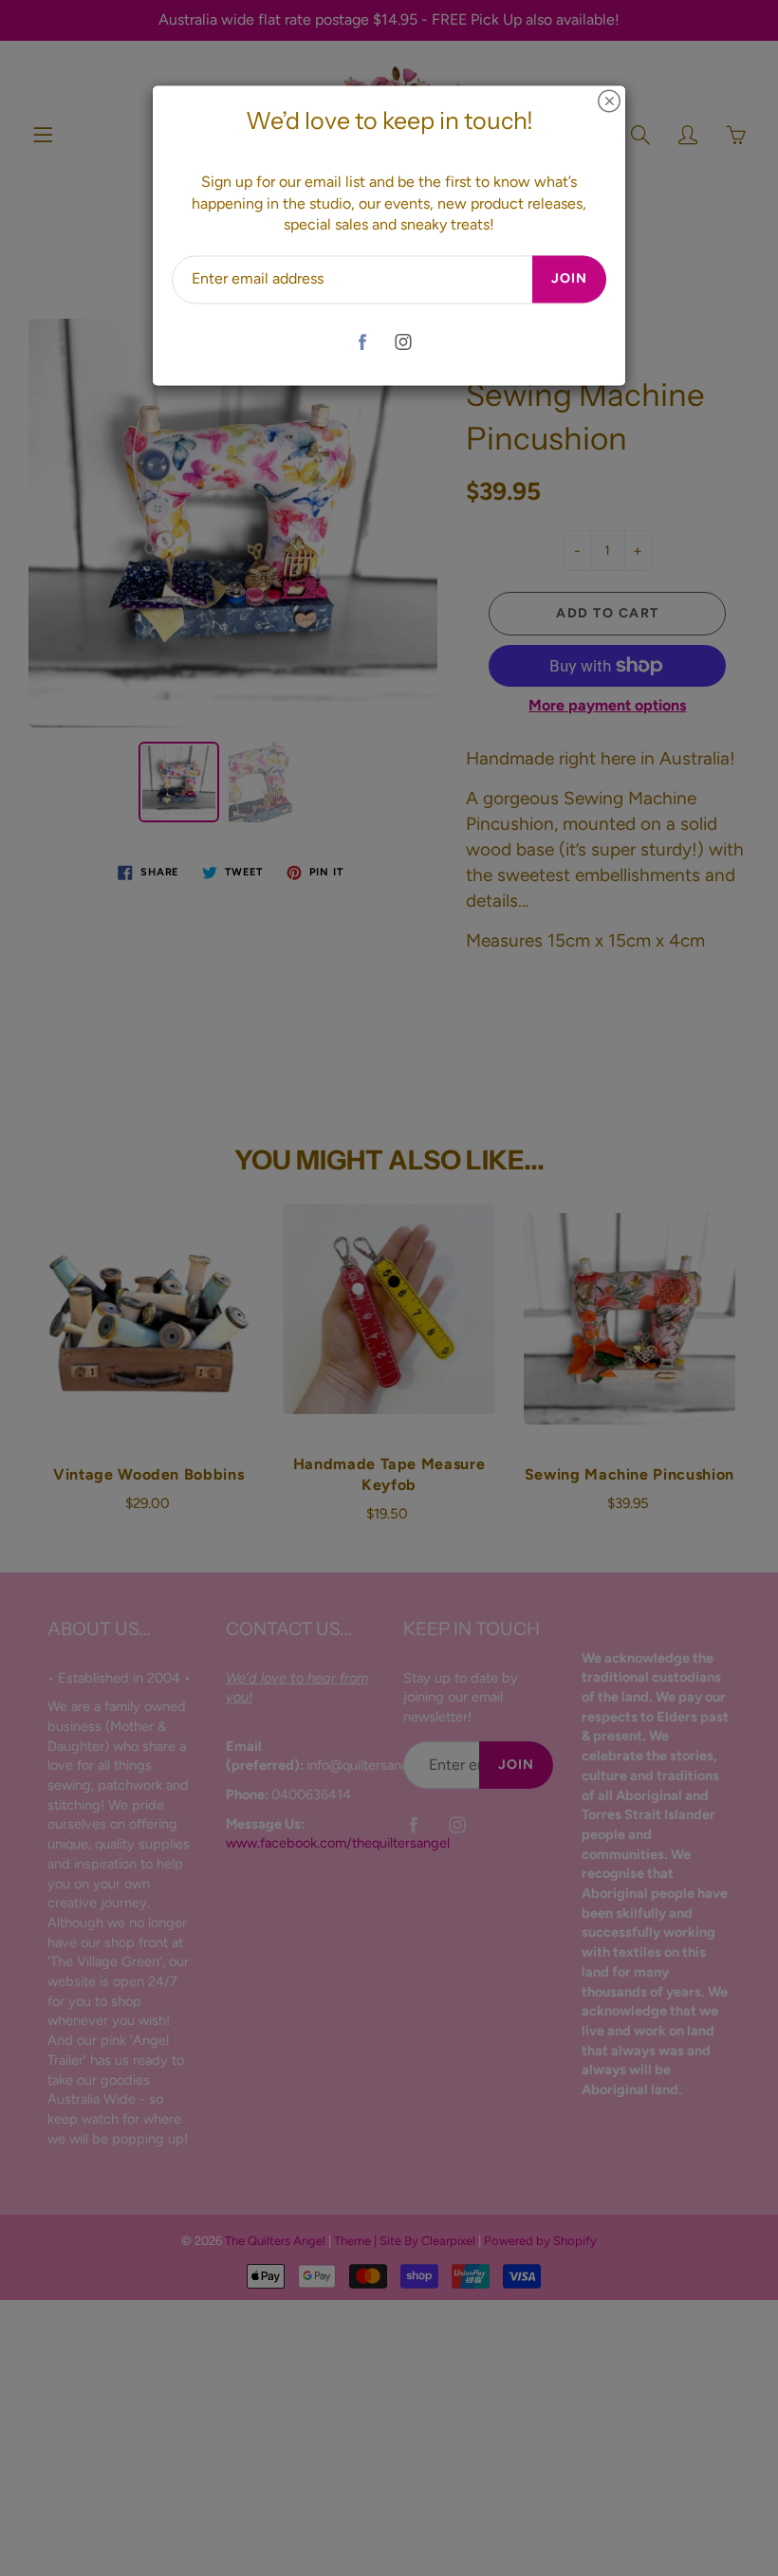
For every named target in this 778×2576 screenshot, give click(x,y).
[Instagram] (403, 342)
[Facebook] (362, 342)
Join (569, 279)
